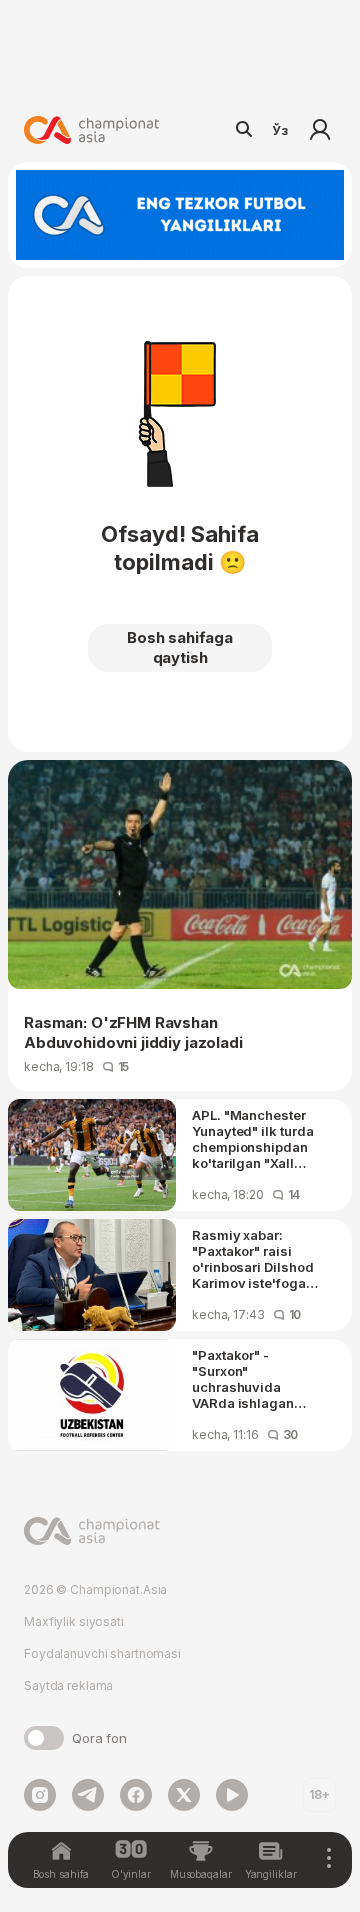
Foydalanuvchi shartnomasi (102, 1653)
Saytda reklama (68, 1685)
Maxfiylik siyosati (74, 1621)
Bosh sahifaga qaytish (180, 647)
